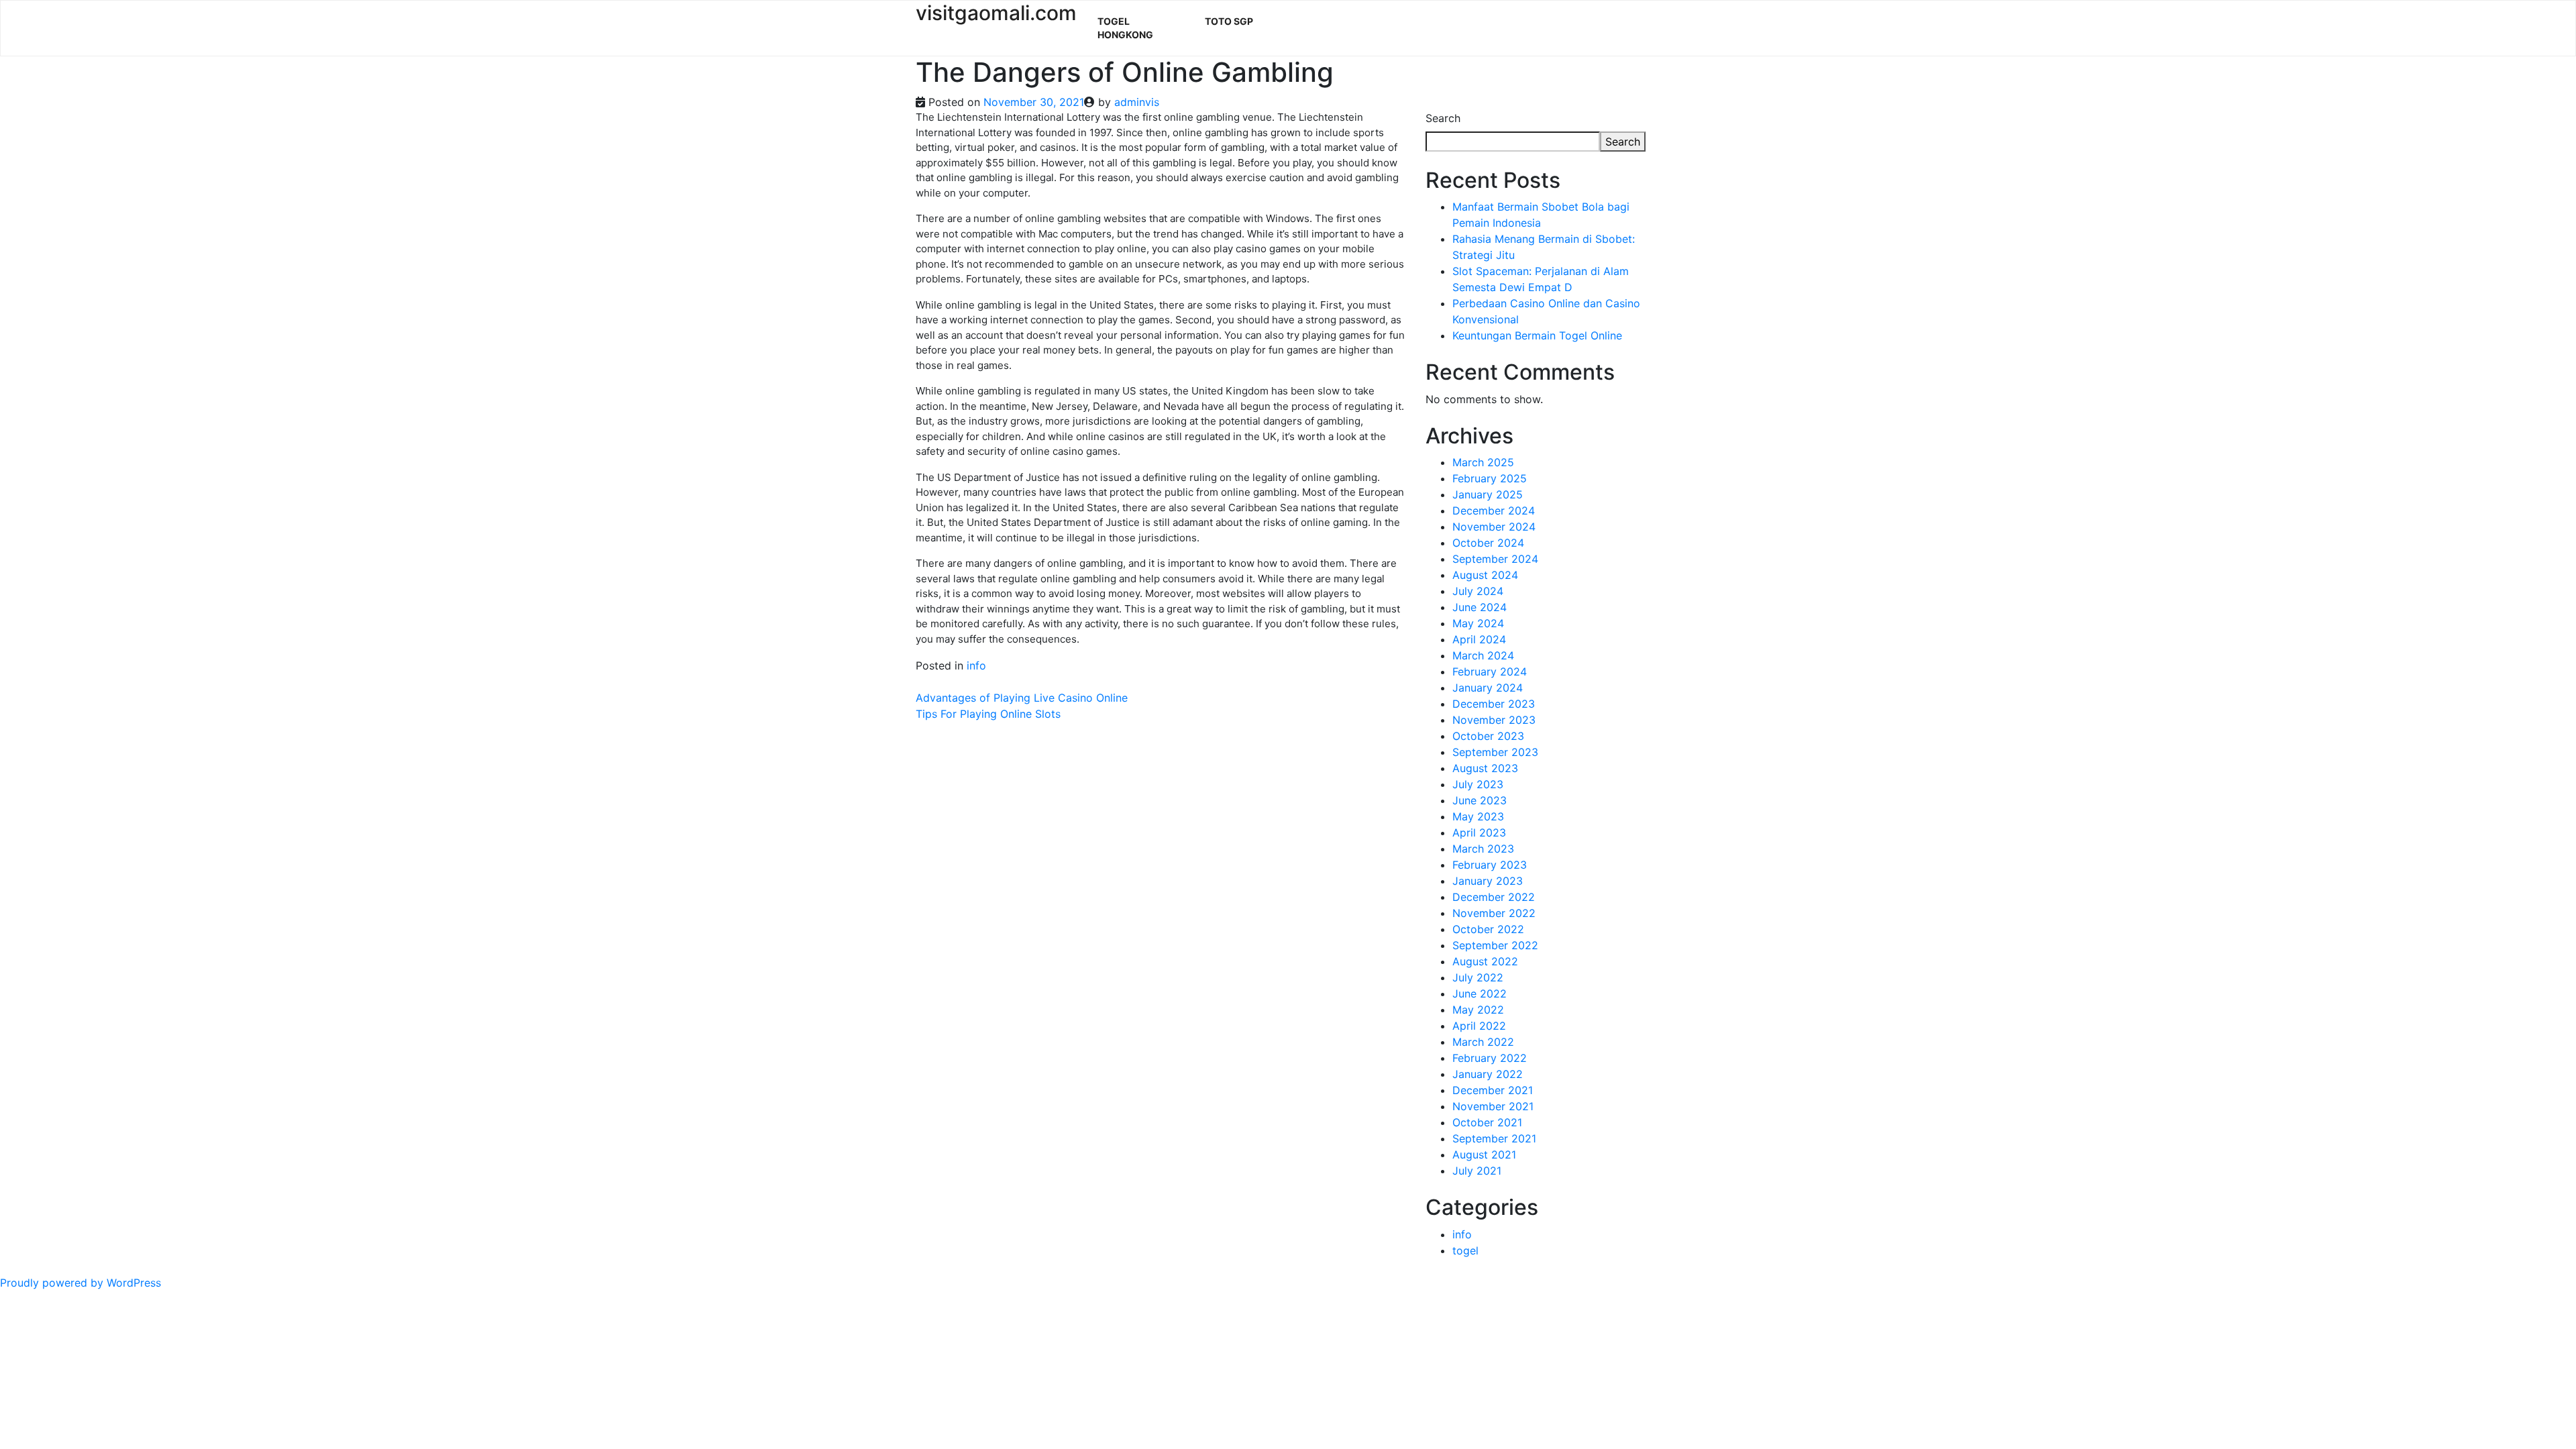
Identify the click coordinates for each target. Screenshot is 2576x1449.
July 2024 (1478, 591)
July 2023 (1478, 784)
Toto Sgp (1229, 21)
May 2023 (1478, 816)
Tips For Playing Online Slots (988, 714)
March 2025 (1483, 462)
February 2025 (1490, 478)
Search (1443, 118)
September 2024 (1495, 559)
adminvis (1137, 102)
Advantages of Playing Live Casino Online (1022, 698)
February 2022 (1490, 1058)
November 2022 (1494, 913)
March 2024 (1483, 655)
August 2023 (1485, 768)
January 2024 (1488, 688)
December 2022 (1494, 897)
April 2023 (1479, 833)
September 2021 (1494, 1138)
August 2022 (1485, 961)
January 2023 (1488, 881)
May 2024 (1478, 623)
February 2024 (1490, 672)
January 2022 (1488, 1074)
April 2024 (1479, 639)
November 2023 (1494, 720)
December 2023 (1494, 704)
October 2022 (1488, 929)
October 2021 (1487, 1122)
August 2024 (1485, 575)
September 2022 (1495, 945)
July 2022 (1478, 977)
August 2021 (1484, 1155)
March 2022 (1483, 1042)
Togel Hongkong (1125, 28)
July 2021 (1477, 1171)
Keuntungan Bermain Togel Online (1537, 335)
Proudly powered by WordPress (80, 1283)
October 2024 (1488, 543)
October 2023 (1488, 736)
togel (1465, 1250)
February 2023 (1490, 865)
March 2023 (1483, 849)
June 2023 (1480, 800)
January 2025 (1488, 494)
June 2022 (1480, 994)
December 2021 (1493, 1090)
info (976, 665)
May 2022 (1478, 1010)
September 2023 (1495, 752)
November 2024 (1494, 527)
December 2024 (1494, 511)
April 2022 (1479, 1026)
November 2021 (1493, 1106)
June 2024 (1480, 607)
